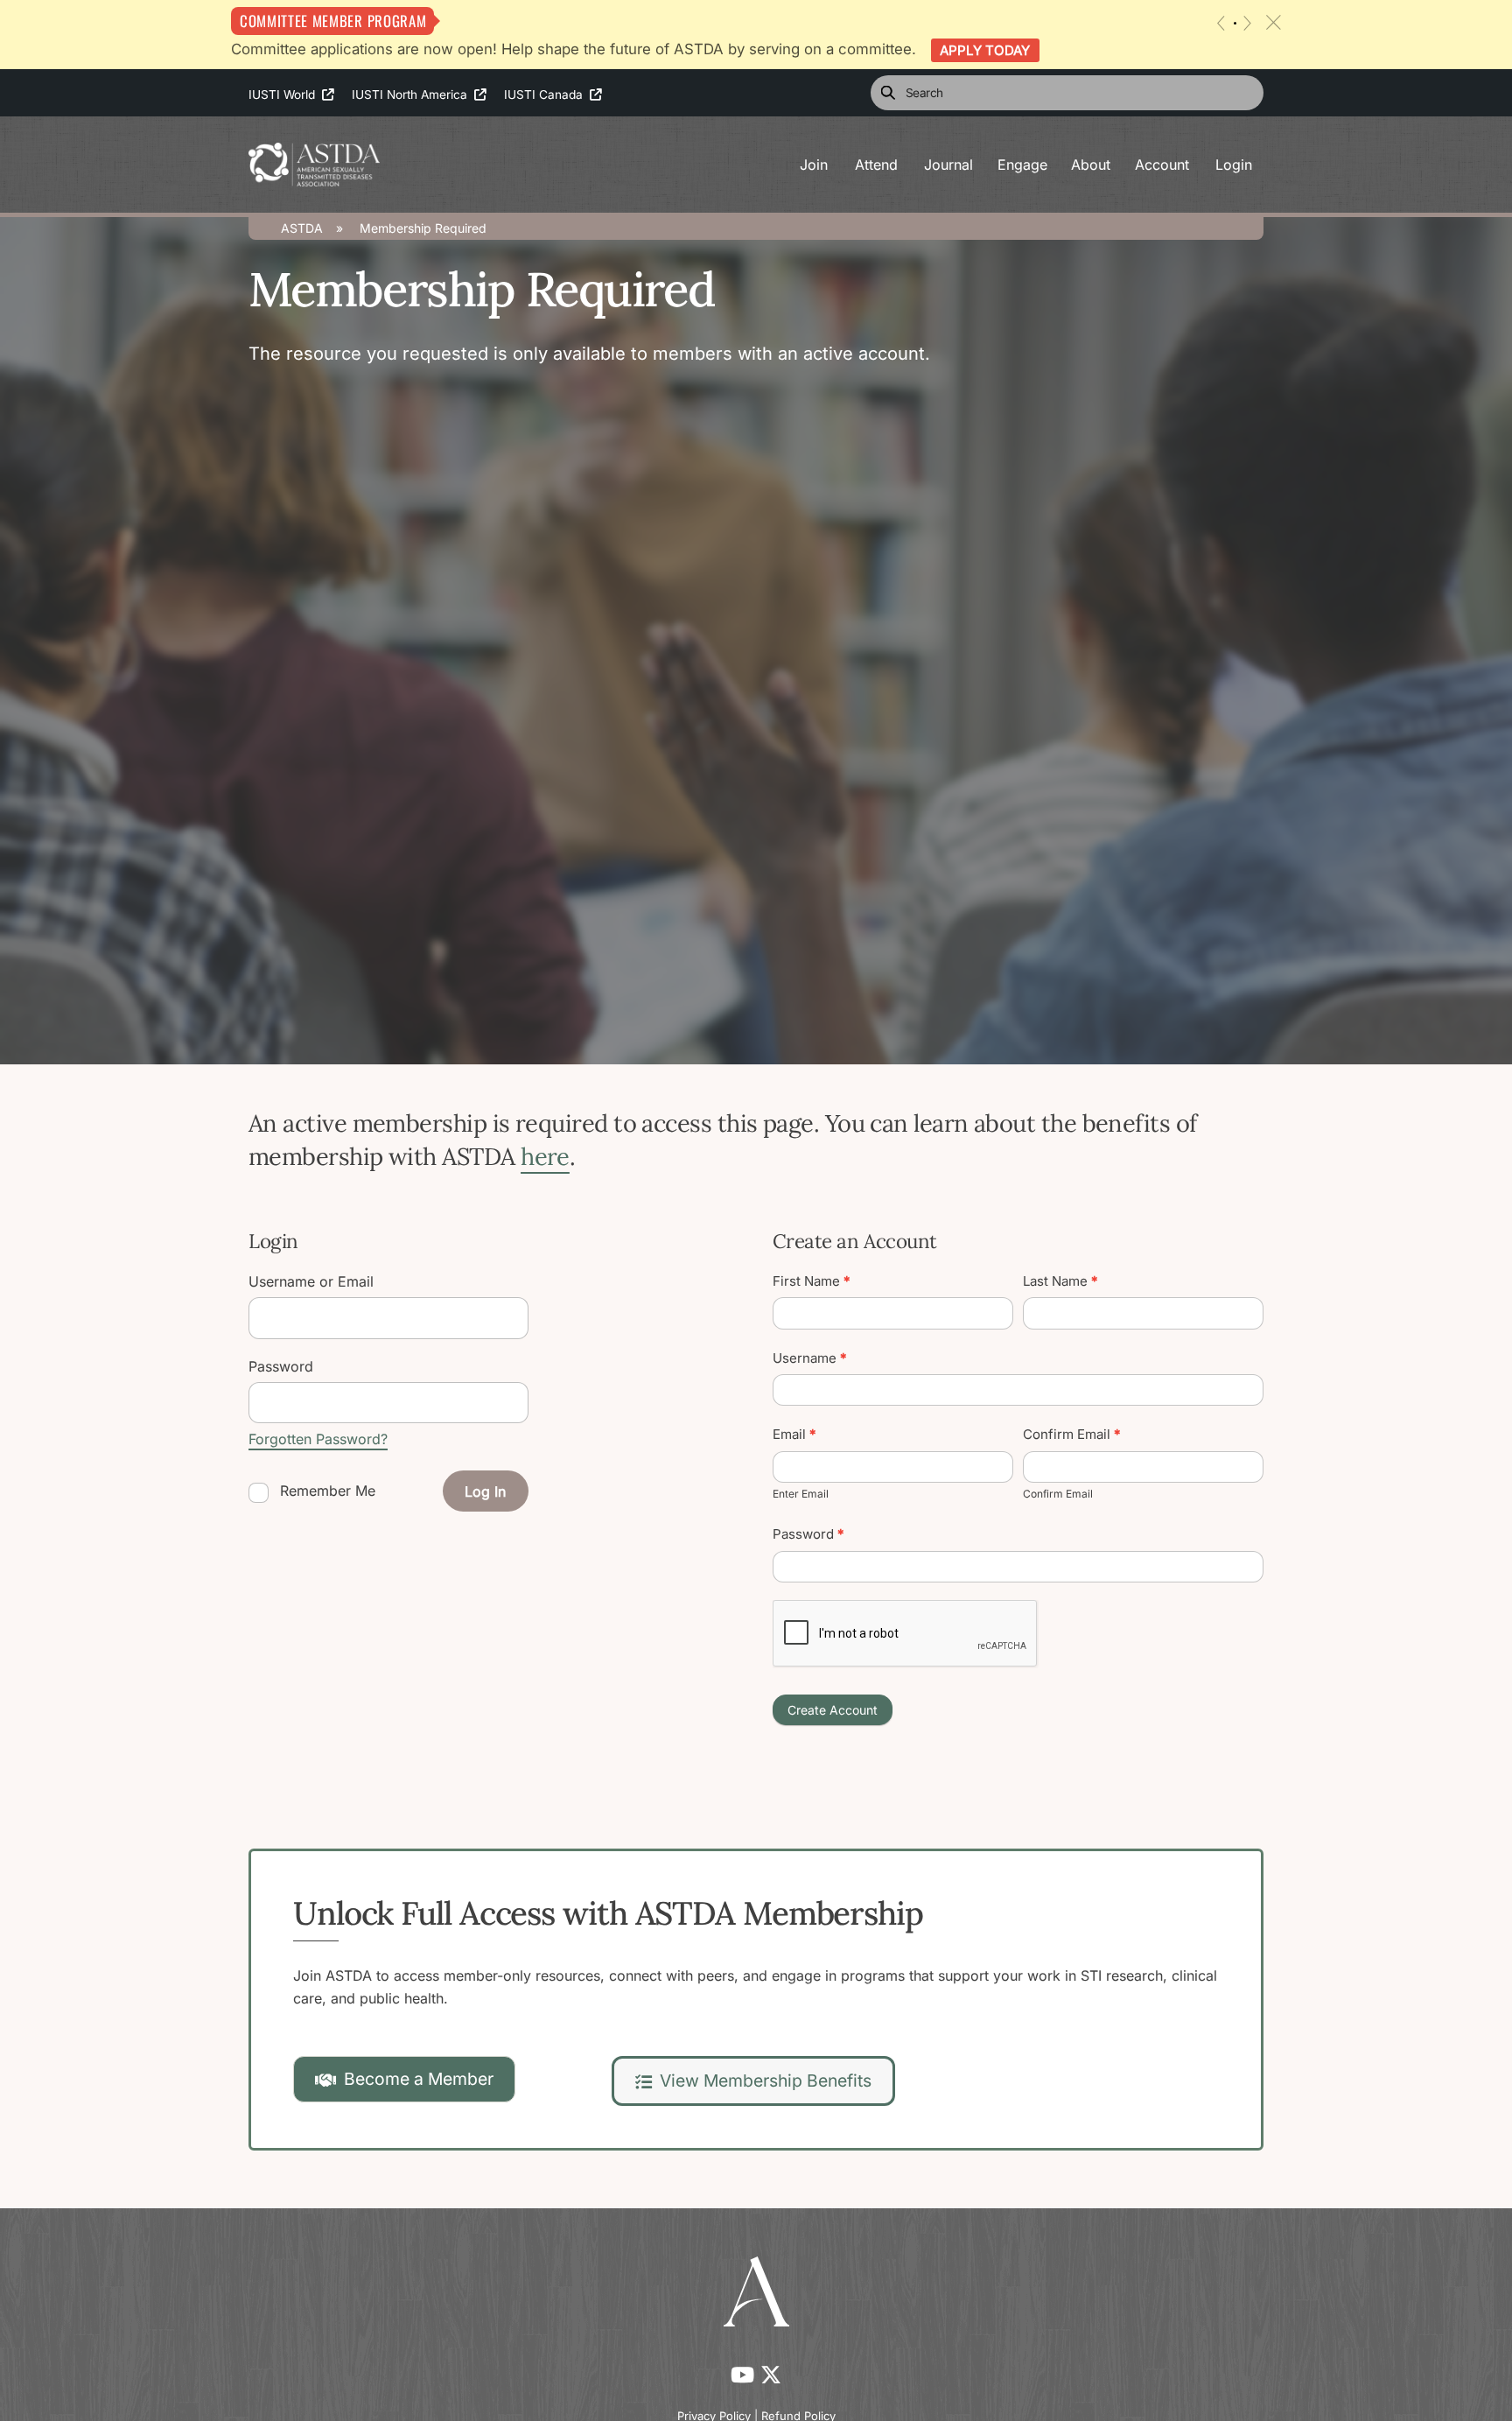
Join (814, 165)
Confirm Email (1072, 1434)
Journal (948, 165)
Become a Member (419, 2079)
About (1091, 165)
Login (1234, 165)
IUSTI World (285, 95)
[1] (1235, 23)
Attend (876, 165)
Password (808, 1534)
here (545, 1156)
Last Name (1060, 1281)
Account (1162, 165)
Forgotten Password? (318, 1439)
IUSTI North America (413, 95)
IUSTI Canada (547, 95)
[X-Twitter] (771, 2375)
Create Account (833, 1710)
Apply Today (985, 50)
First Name (812, 1281)
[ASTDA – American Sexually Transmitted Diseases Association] (314, 162)
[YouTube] (745, 2375)
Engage (1022, 165)
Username (810, 1358)
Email (794, 1434)
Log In (485, 1491)
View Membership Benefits (766, 2081)
